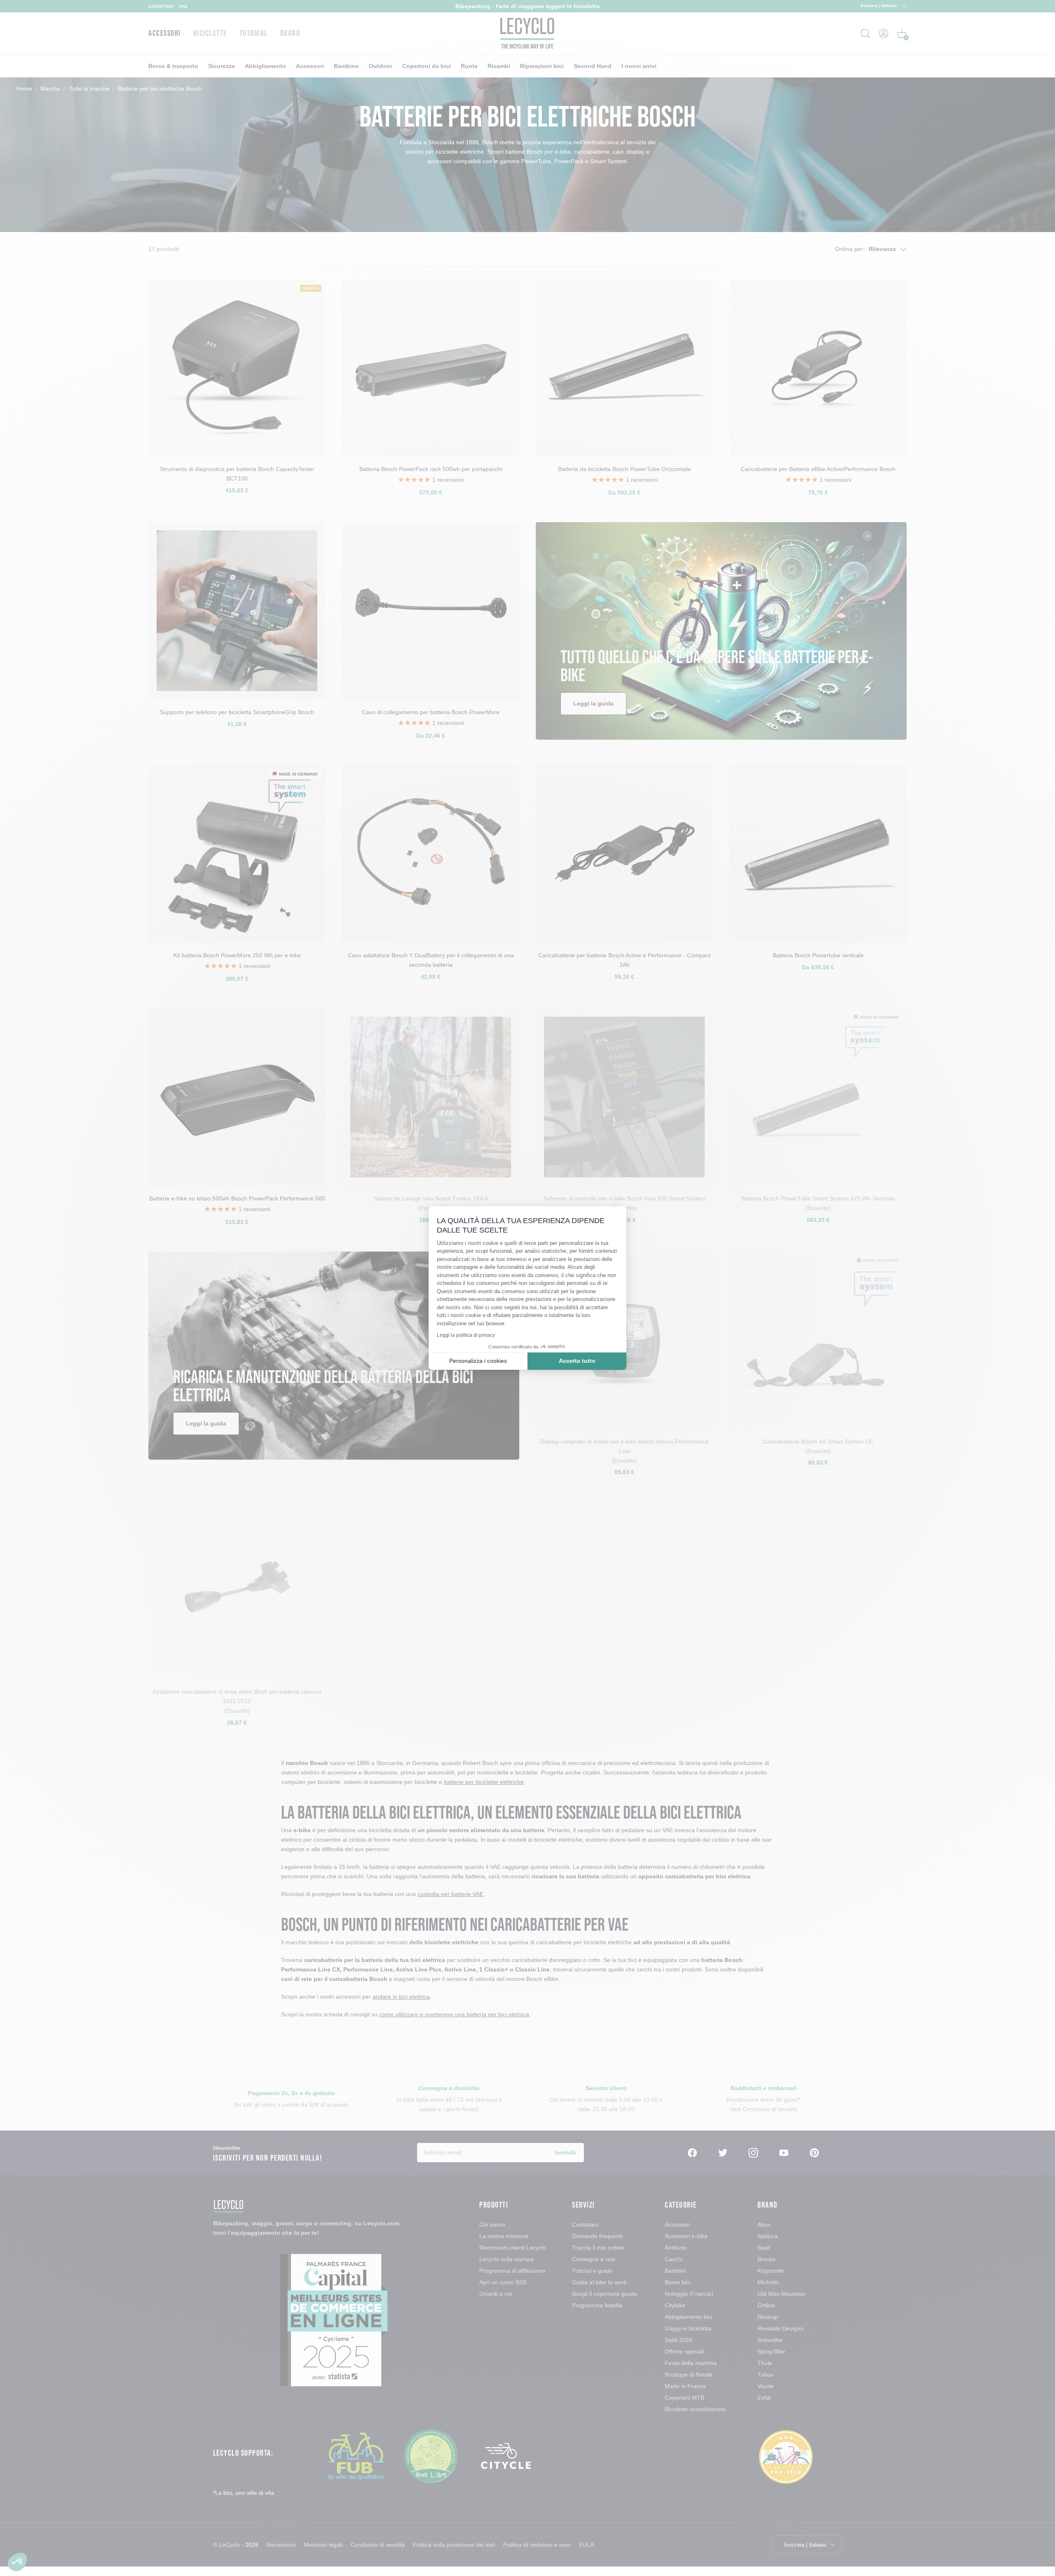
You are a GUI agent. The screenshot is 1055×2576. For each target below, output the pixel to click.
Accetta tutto (577, 1361)
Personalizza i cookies (478, 1361)
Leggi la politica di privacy (466, 1335)
